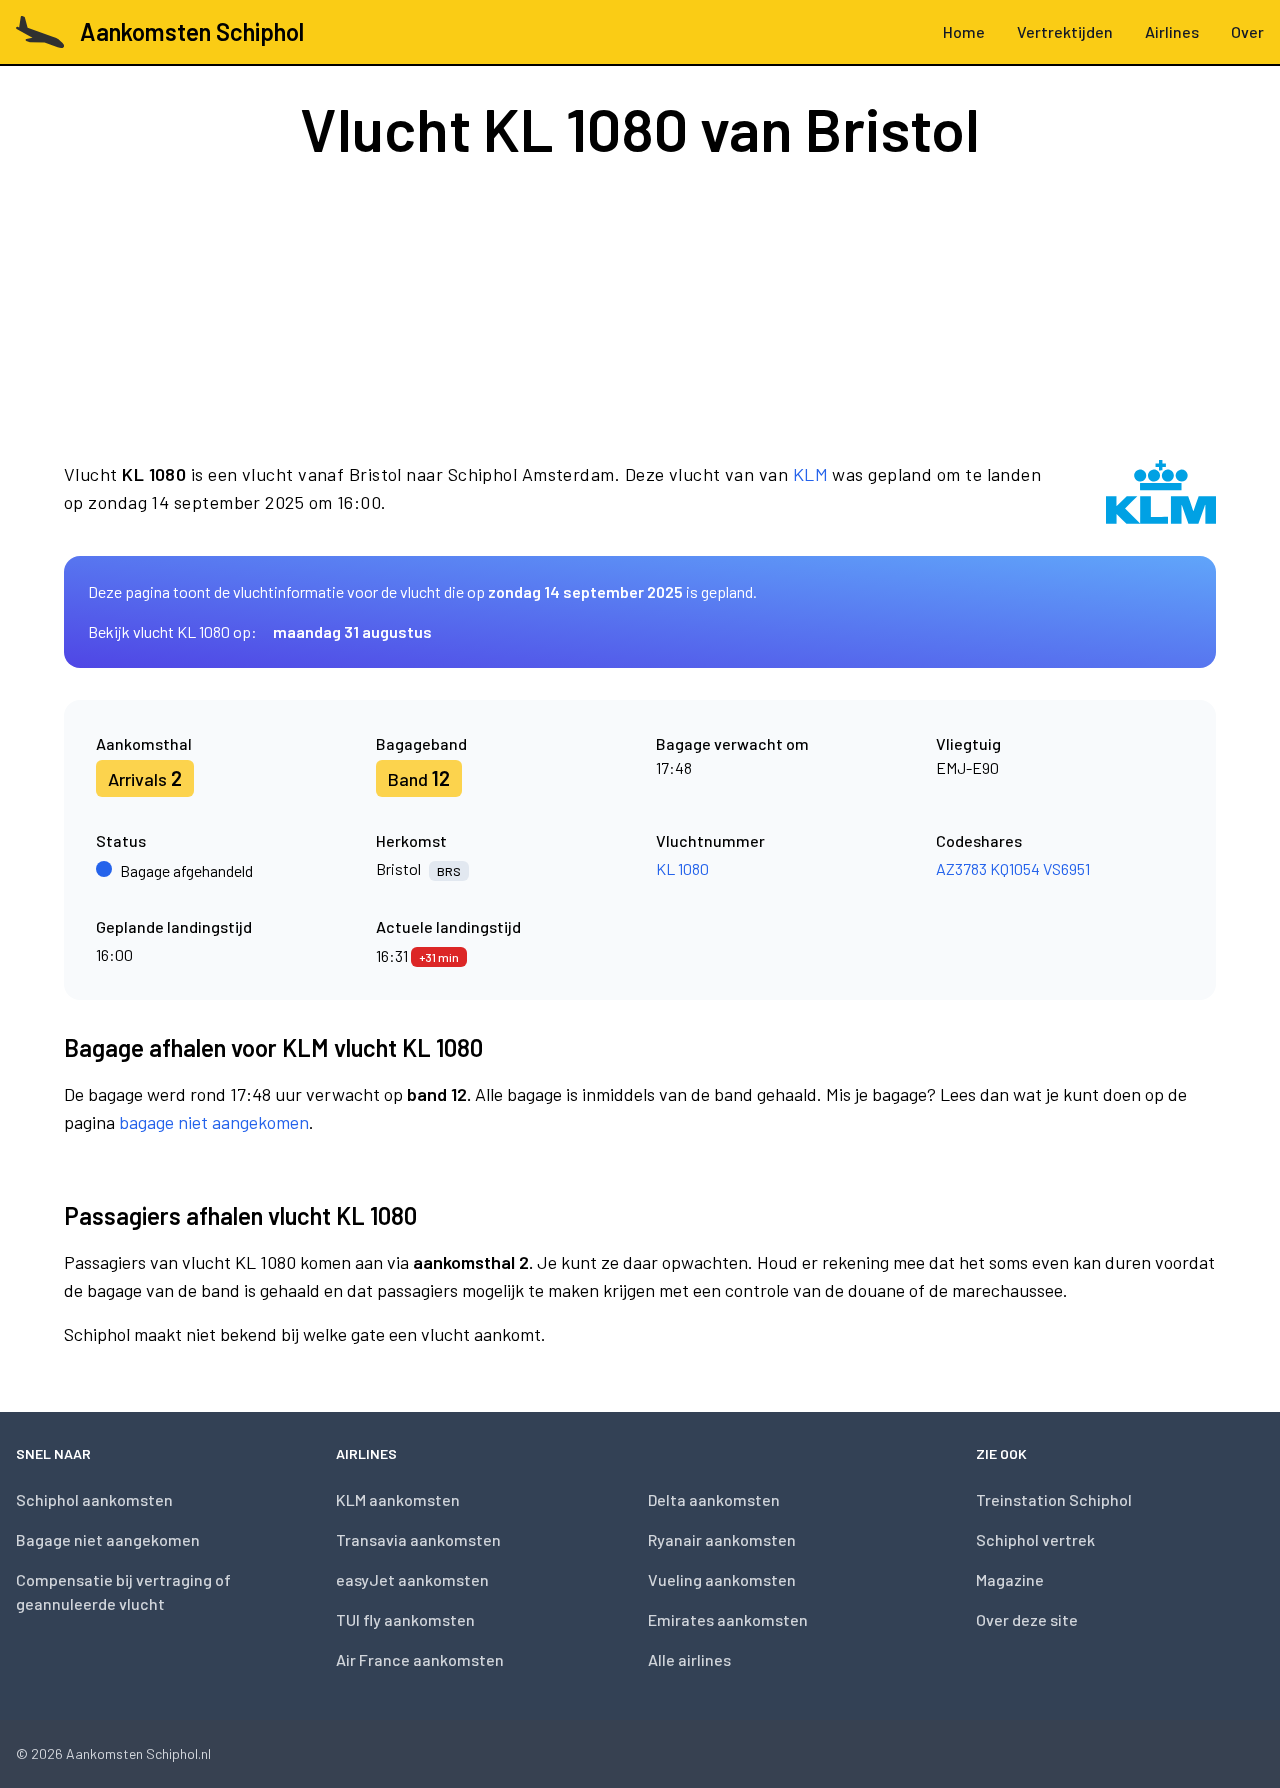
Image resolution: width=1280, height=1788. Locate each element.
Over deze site (1027, 1619)
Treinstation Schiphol (1054, 1499)
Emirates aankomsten (728, 1619)
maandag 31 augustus (352, 631)
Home (964, 31)
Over (1247, 31)
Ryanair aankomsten (722, 1539)
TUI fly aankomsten (405, 1619)
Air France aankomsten (420, 1659)
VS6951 (1066, 868)
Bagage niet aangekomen (108, 1539)
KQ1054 (1015, 868)
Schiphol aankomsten (94, 1499)
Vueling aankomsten (722, 1579)
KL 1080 (682, 868)
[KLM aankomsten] (1161, 492)
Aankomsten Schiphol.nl (138, 1753)
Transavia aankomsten (418, 1539)
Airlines (1172, 31)
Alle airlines (689, 1659)
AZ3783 (961, 868)
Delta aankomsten (714, 1499)
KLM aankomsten (398, 1499)
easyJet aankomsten (412, 1579)
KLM (810, 474)
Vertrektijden (1065, 31)
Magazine (1010, 1579)
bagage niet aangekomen (214, 1122)
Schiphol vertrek (1035, 1539)
